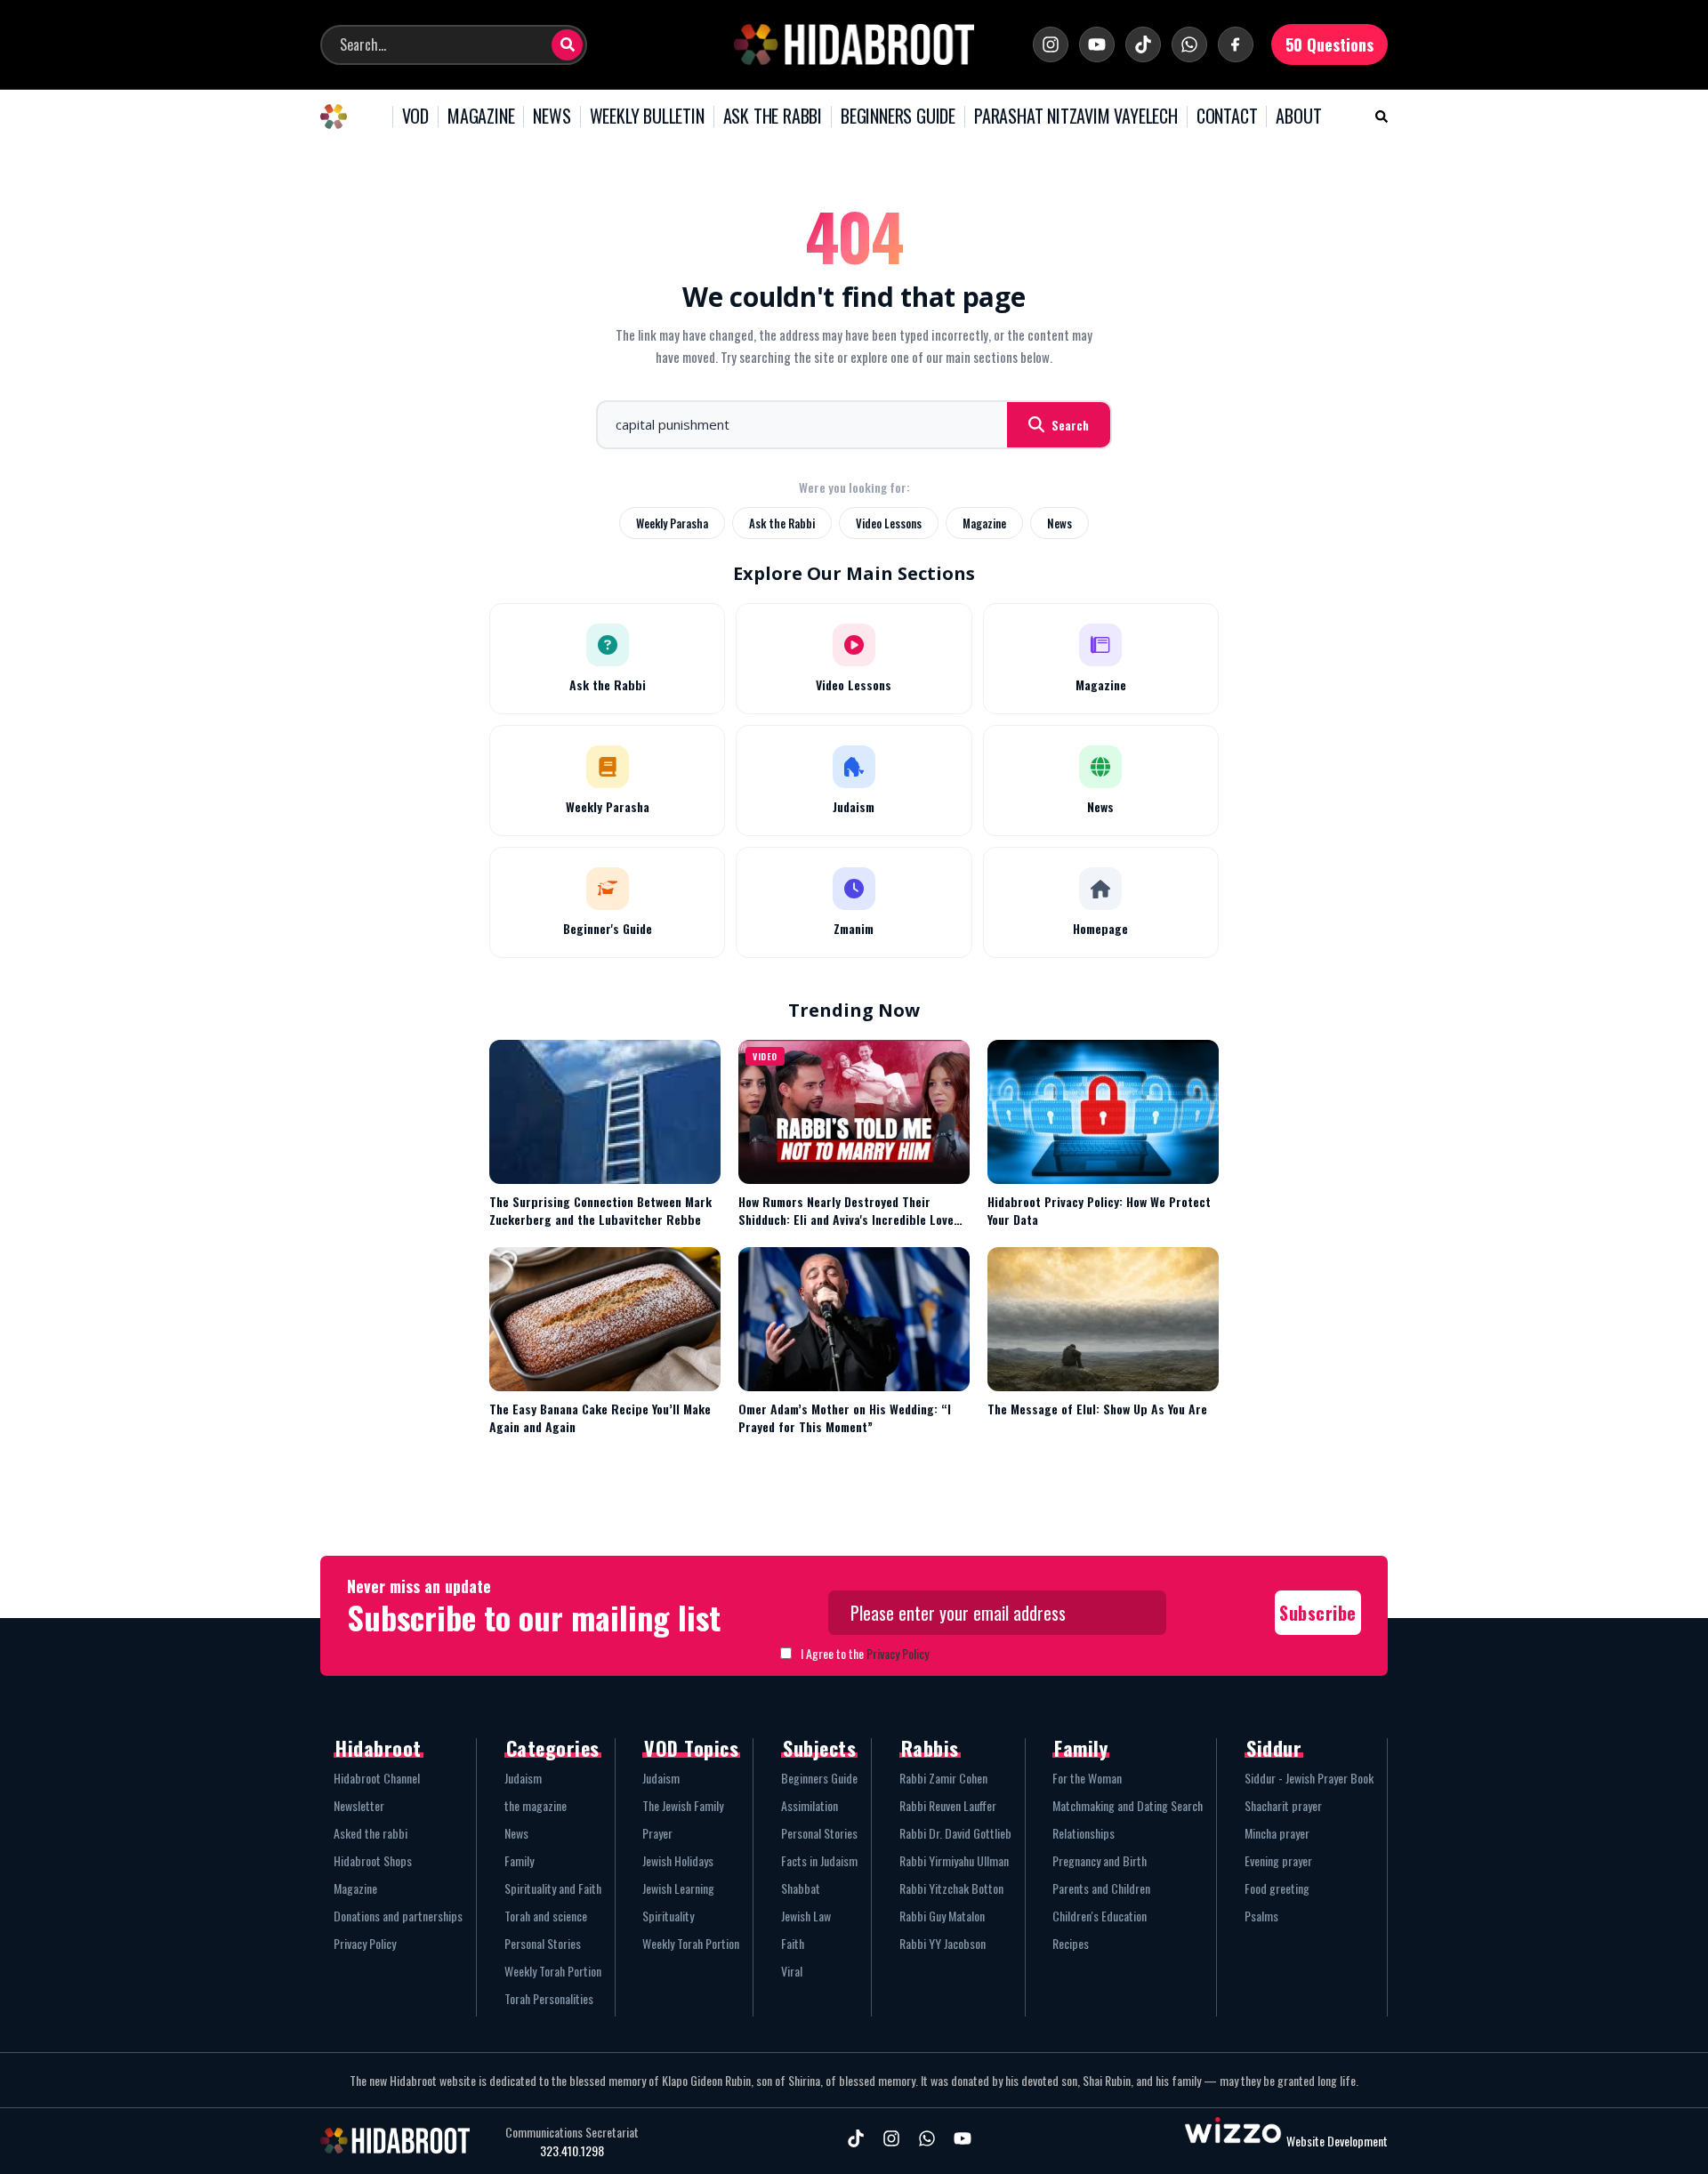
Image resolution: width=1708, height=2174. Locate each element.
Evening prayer (1278, 1860)
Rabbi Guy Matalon (942, 1916)
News (1059, 523)
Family (519, 1860)
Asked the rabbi (371, 1833)
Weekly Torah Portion (553, 1971)
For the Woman (1087, 1778)
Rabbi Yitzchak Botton (951, 1888)
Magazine (984, 523)
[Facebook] (1236, 44)
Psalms (1261, 1916)
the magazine (536, 1805)
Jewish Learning (678, 1888)
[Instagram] (1051, 44)
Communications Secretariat (572, 2132)
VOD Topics (691, 1748)
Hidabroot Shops (373, 1860)
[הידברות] (854, 44)
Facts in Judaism (819, 1860)
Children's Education (1100, 1916)
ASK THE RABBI (773, 117)
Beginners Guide (819, 1778)
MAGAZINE (481, 117)
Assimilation (810, 1805)
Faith (793, 1943)
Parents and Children (1101, 1888)
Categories (553, 1748)
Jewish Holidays (678, 1860)
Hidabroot (379, 1748)
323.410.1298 (572, 2151)
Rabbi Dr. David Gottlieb (955, 1833)
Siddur (1274, 1748)
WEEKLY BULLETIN (647, 117)
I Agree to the (865, 1653)
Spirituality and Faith (553, 1888)
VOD (415, 117)
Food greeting (1277, 1888)
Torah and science (546, 1916)
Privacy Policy (898, 1653)
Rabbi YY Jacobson (943, 1943)
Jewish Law (806, 1916)
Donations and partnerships (398, 1916)
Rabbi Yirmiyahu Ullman (954, 1860)
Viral (792, 1971)
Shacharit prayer (1283, 1805)
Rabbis (930, 1748)
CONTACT (1227, 117)
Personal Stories (543, 1943)
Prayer (657, 1833)
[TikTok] (1143, 44)
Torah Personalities (549, 1998)
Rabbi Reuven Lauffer (948, 1805)
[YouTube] (1097, 44)
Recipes (1071, 1943)
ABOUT (1298, 117)
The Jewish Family (683, 1805)
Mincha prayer (1277, 1833)
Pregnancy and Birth (1100, 1860)
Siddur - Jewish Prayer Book (1309, 1778)
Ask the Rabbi (782, 523)
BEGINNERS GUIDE (898, 117)
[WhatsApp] (1189, 44)
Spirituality (668, 1916)
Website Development (1337, 2141)
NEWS (552, 117)
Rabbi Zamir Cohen (943, 1778)
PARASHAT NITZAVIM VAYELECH (1076, 117)
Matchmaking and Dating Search (1128, 1805)
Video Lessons (889, 523)
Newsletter (359, 1805)
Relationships (1084, 1833)
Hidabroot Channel (377, 1778)
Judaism (523, 1778)
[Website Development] (1233, 2141)
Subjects (819, 1748)
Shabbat (801, 1888)
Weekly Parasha (672, 523)
